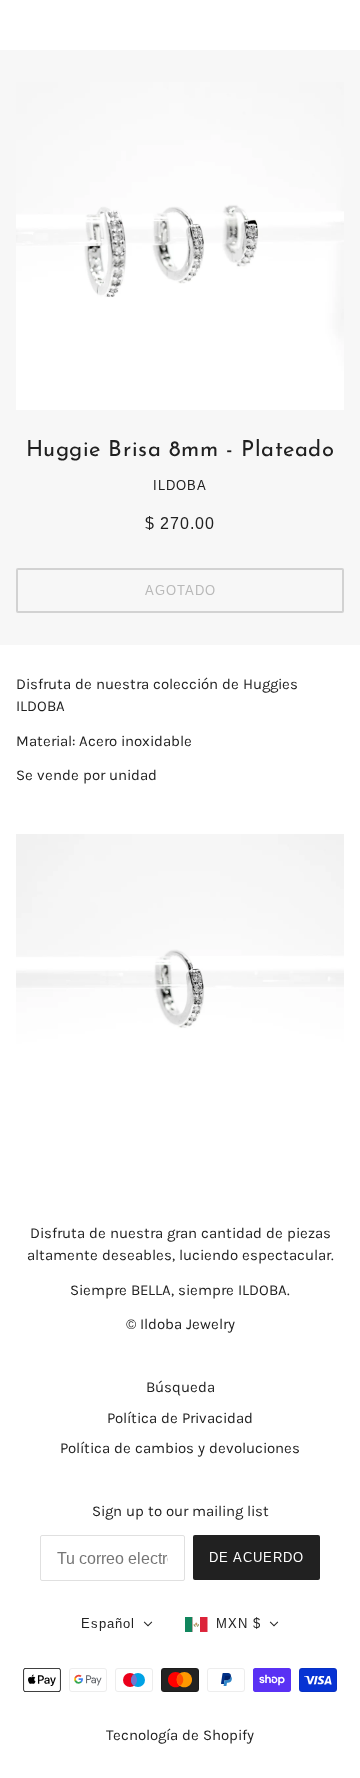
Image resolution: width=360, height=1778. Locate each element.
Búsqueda (180, 1387)
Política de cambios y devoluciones (180, 1448)
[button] (117, 1624)
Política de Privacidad (180, 1418)
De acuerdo (256, 1557)
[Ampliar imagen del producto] (180, 246)
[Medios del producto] (180, 998)
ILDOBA (180, 485)
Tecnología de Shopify (180, 1735)
